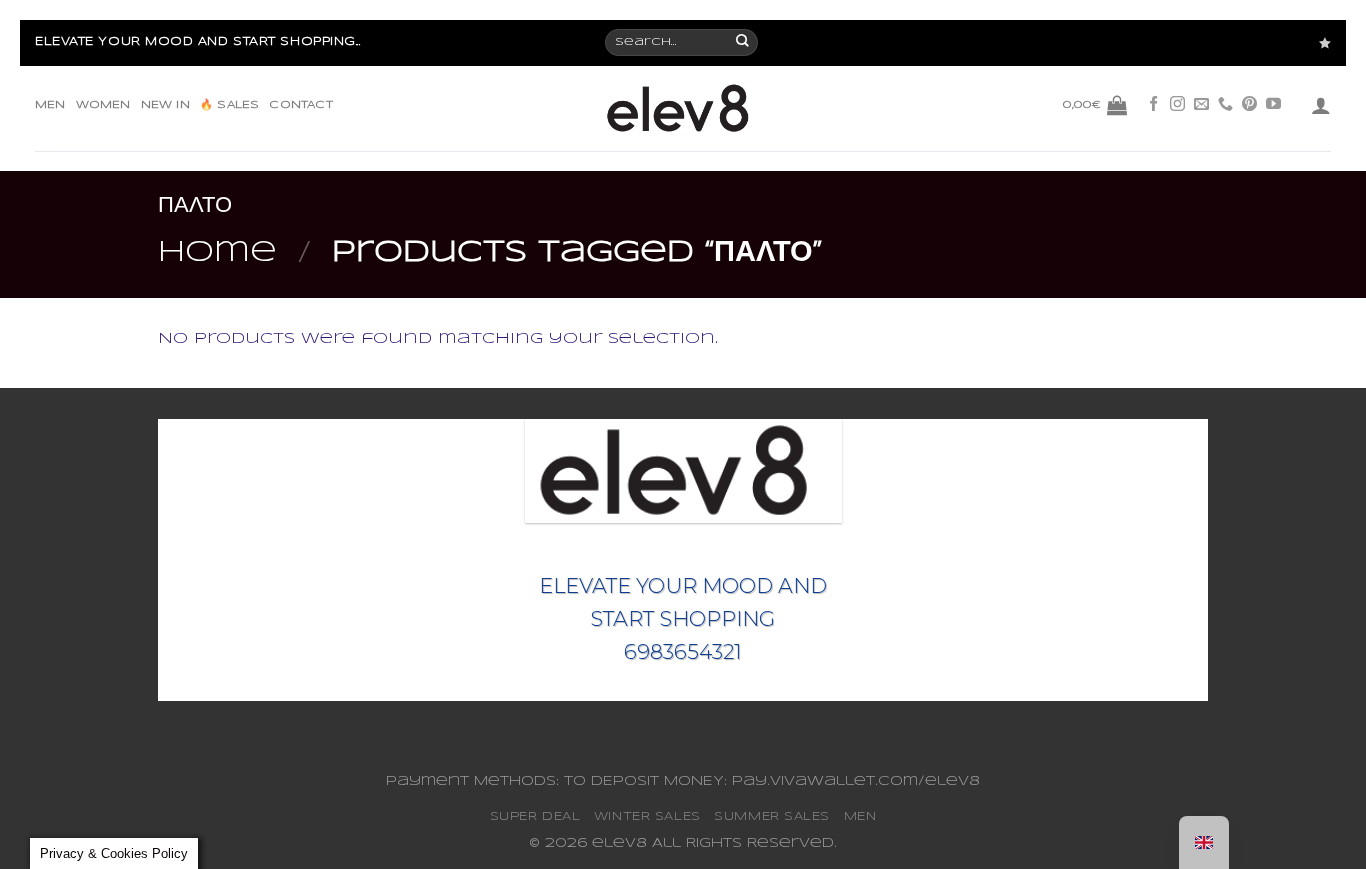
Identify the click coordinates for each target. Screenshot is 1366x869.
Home (217, 253)
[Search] (743, 43)
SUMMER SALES (772, 816)
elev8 (619, 843)
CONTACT (300, 105)
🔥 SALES (229, 105)
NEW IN (165, 105)
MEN (50, 105)
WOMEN (103, 105)
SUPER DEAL (535, 816)
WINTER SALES (647, 816)
